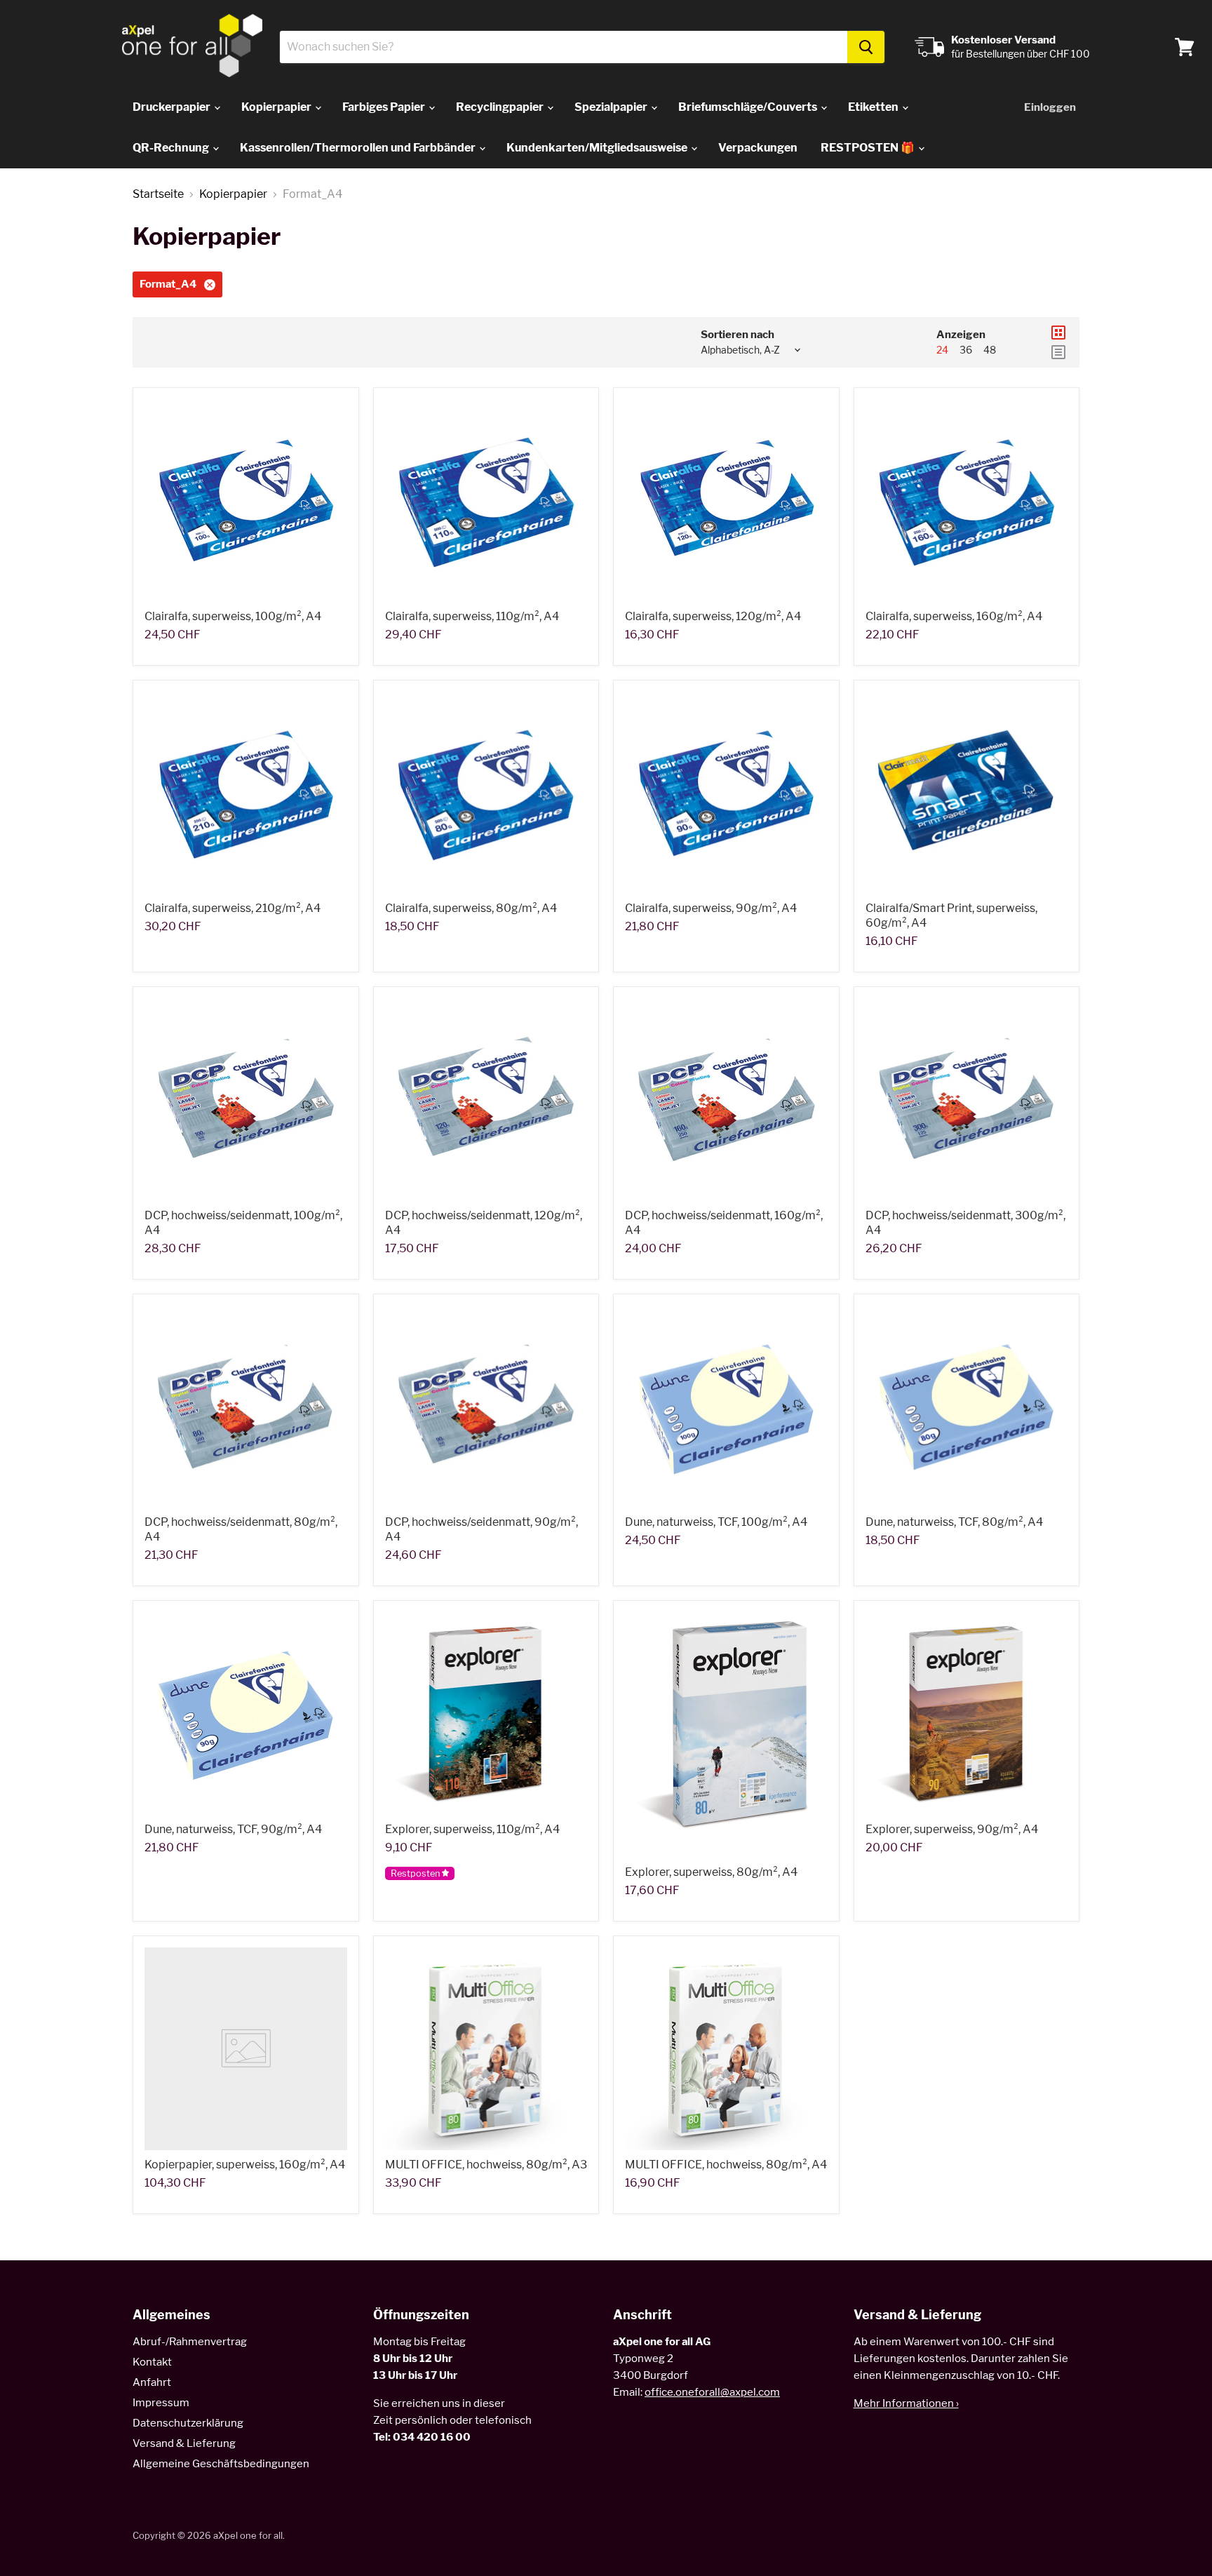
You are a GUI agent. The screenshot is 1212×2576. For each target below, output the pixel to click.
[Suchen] (866, 47)
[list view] (1058, 352)
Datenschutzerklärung (188, 2423)
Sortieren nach (738, 335)
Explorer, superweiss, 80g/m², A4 (711, 1872)
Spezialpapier (612, 107)
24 (942, 350)
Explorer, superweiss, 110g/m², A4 (472, 1829)
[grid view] (1058, 333)
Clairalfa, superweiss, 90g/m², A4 (711, 908)
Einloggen (1050, 107)
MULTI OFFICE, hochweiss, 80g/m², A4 (726, 2165)
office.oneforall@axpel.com (712, 2392)
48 (990, 350)
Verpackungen (758, 148)
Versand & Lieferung (184, 2443)
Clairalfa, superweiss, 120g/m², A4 (713, 616)
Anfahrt (152, 2382)
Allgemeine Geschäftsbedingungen (221, 2464)
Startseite (158, 194)
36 (966, 350)
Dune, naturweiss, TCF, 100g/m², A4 (716, 1522)
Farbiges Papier (385, 107)
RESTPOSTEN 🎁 (869, 148)
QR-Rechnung (172, 148)
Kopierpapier (277, 107)
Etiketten (874, 107)
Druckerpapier (173, 107)
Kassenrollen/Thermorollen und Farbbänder (359, 148)
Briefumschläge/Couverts (749, 107)
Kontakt (152, 2362)
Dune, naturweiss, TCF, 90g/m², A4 (233, 1829)
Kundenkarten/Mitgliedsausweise (598, 148)
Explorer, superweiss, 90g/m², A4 (952, 1829)
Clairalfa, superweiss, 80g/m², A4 (471, 908)
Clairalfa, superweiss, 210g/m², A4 (233, 908)
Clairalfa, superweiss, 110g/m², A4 (472, 616)
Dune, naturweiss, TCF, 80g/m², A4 (954, 1522)
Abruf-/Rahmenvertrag (190, 2342)
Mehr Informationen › (906, 2403)
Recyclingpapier (501, 107)
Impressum (161, 2403)
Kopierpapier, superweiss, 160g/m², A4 (245, 2165)
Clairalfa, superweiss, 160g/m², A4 (954, 616)
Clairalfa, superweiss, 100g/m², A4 (233, 616)
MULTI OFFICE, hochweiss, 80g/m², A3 (486, 2165)
